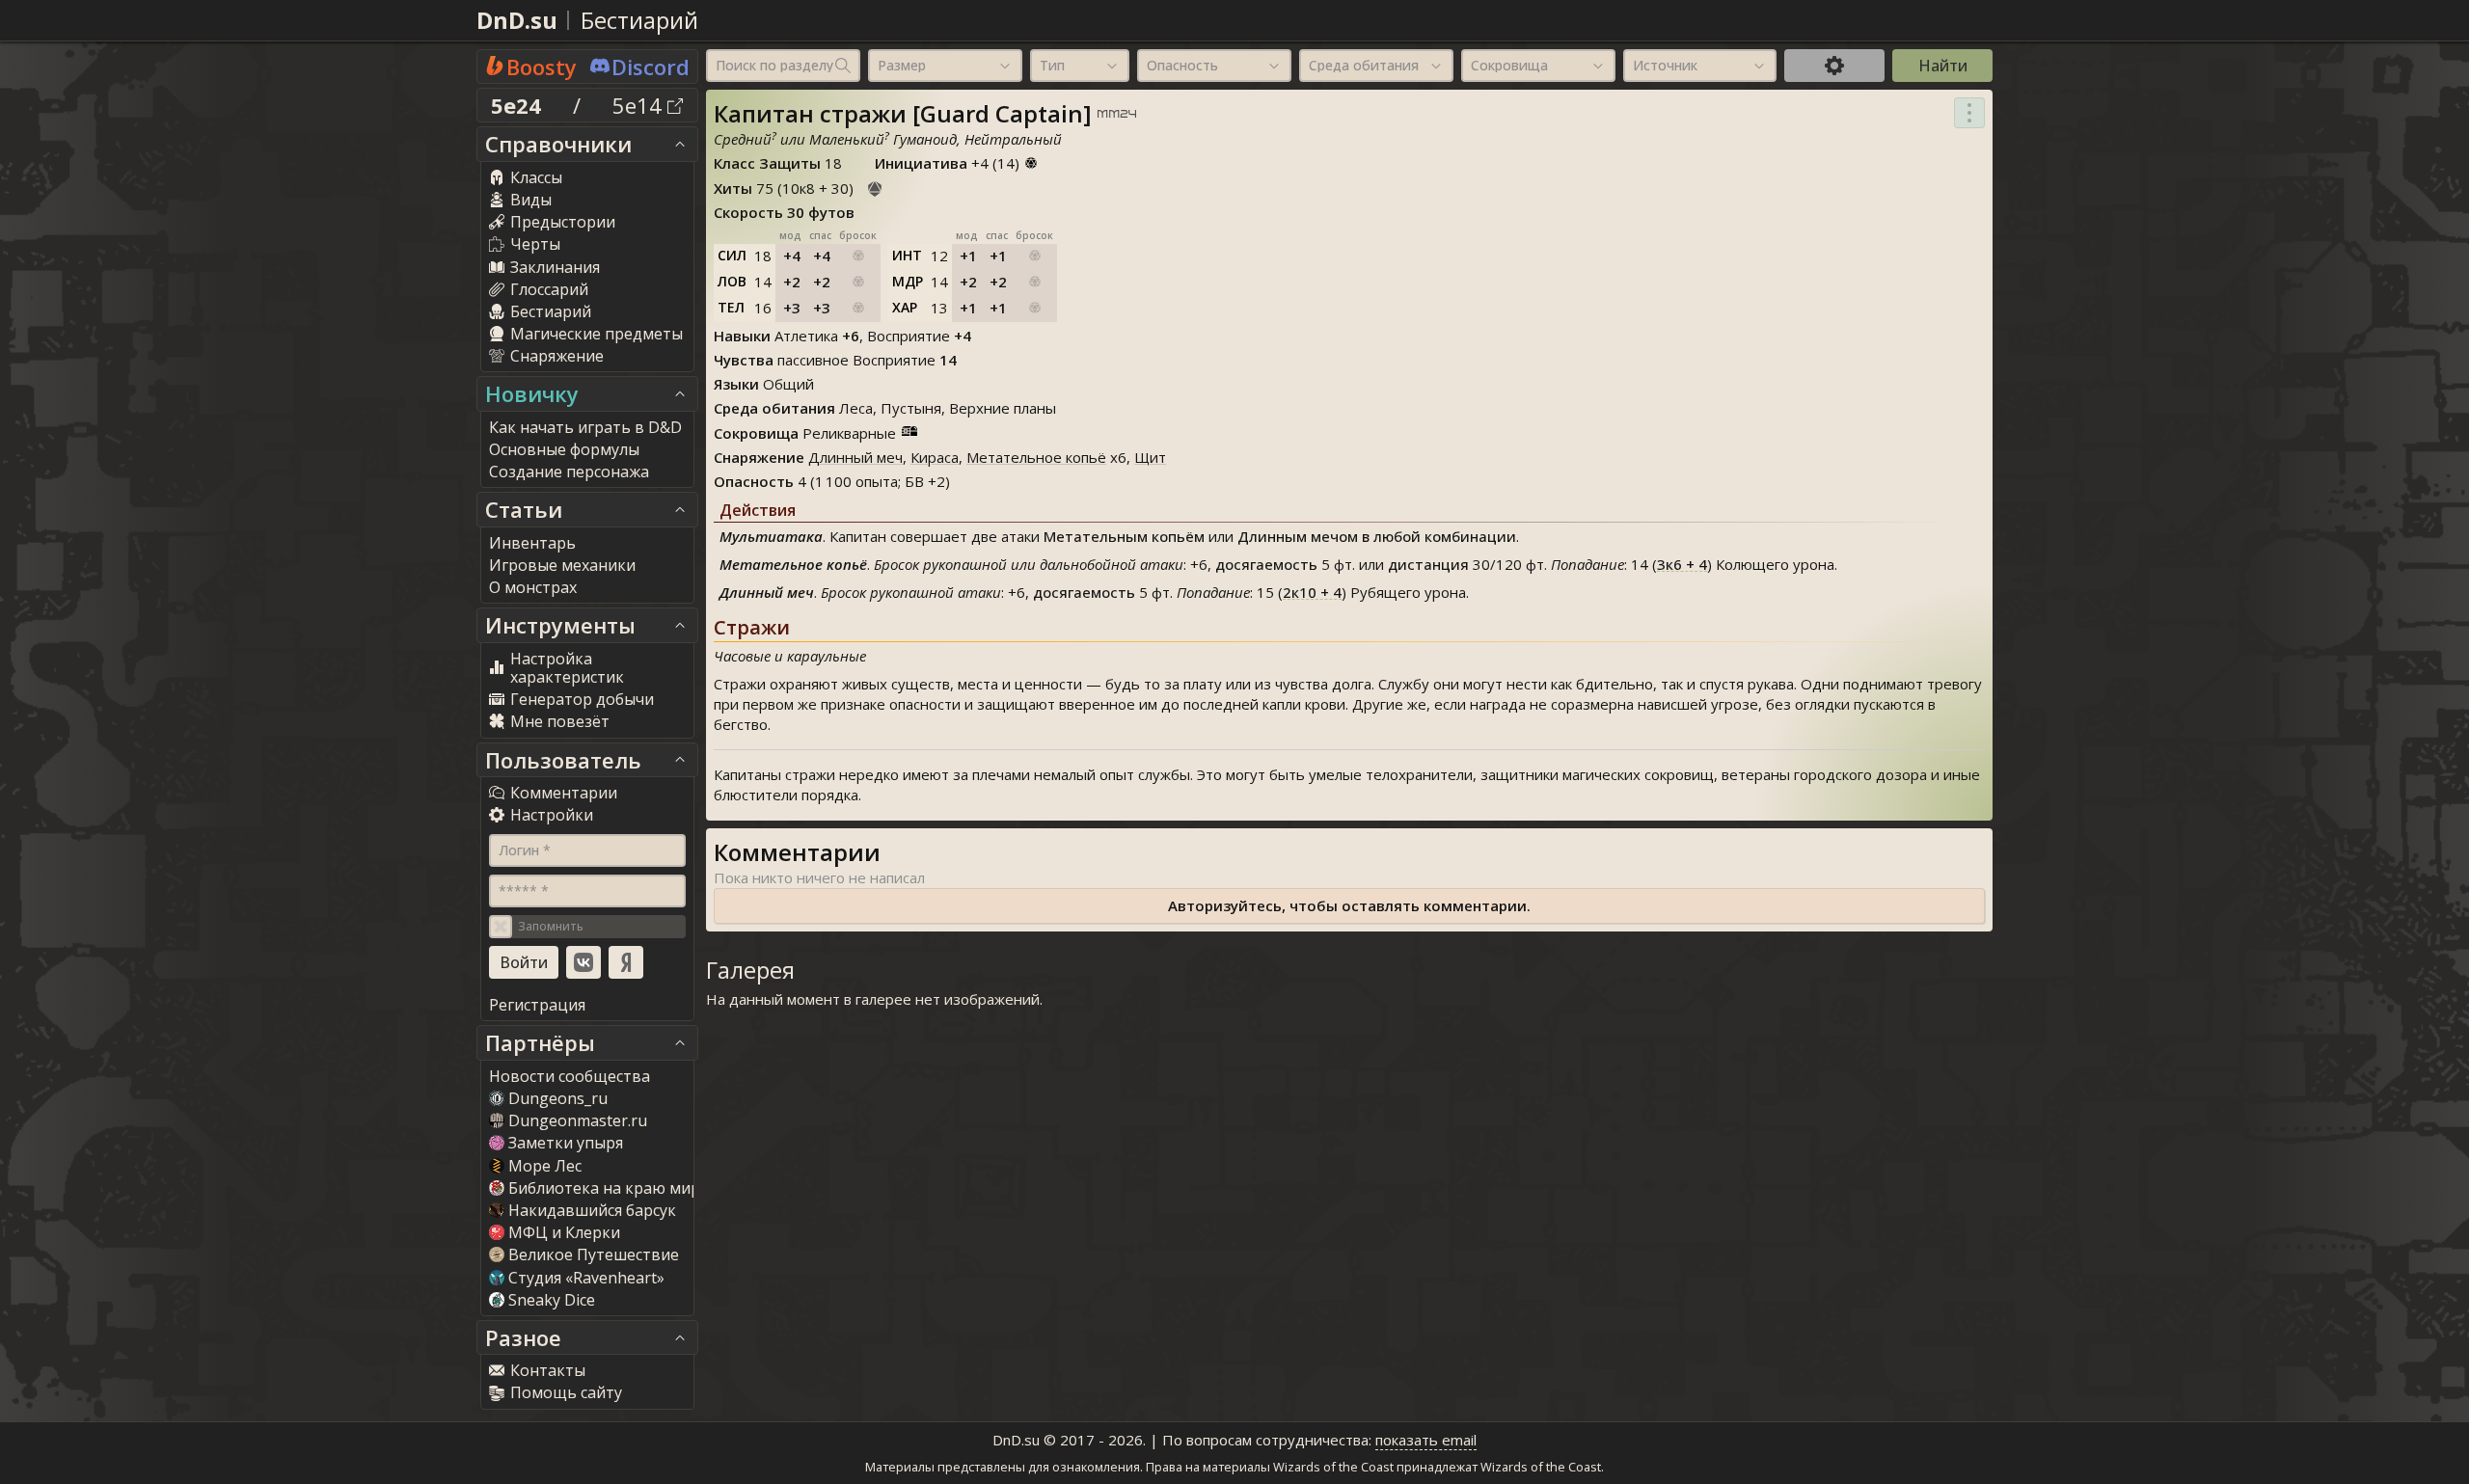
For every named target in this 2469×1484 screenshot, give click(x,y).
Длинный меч (855, 457)
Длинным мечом (1298, 536)
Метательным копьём (1124, 536)
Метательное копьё (1036, 457)
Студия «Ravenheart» (586, 1278)
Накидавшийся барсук (592, 1210)
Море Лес (545, 1166)
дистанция (1428, 564)
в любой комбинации (1439, 536)
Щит (1150, 457)
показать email (1426, 1440)
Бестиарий (639, 20)
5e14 (640, 105)
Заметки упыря (566, 1143)
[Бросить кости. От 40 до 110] (875, 186)
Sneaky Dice (552, 1300)
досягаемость (1266, 564)
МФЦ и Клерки (564, 1232)
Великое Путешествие (594, 1255)
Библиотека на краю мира (609, 1188)
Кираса (935, 457)
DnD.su (517, 20)
